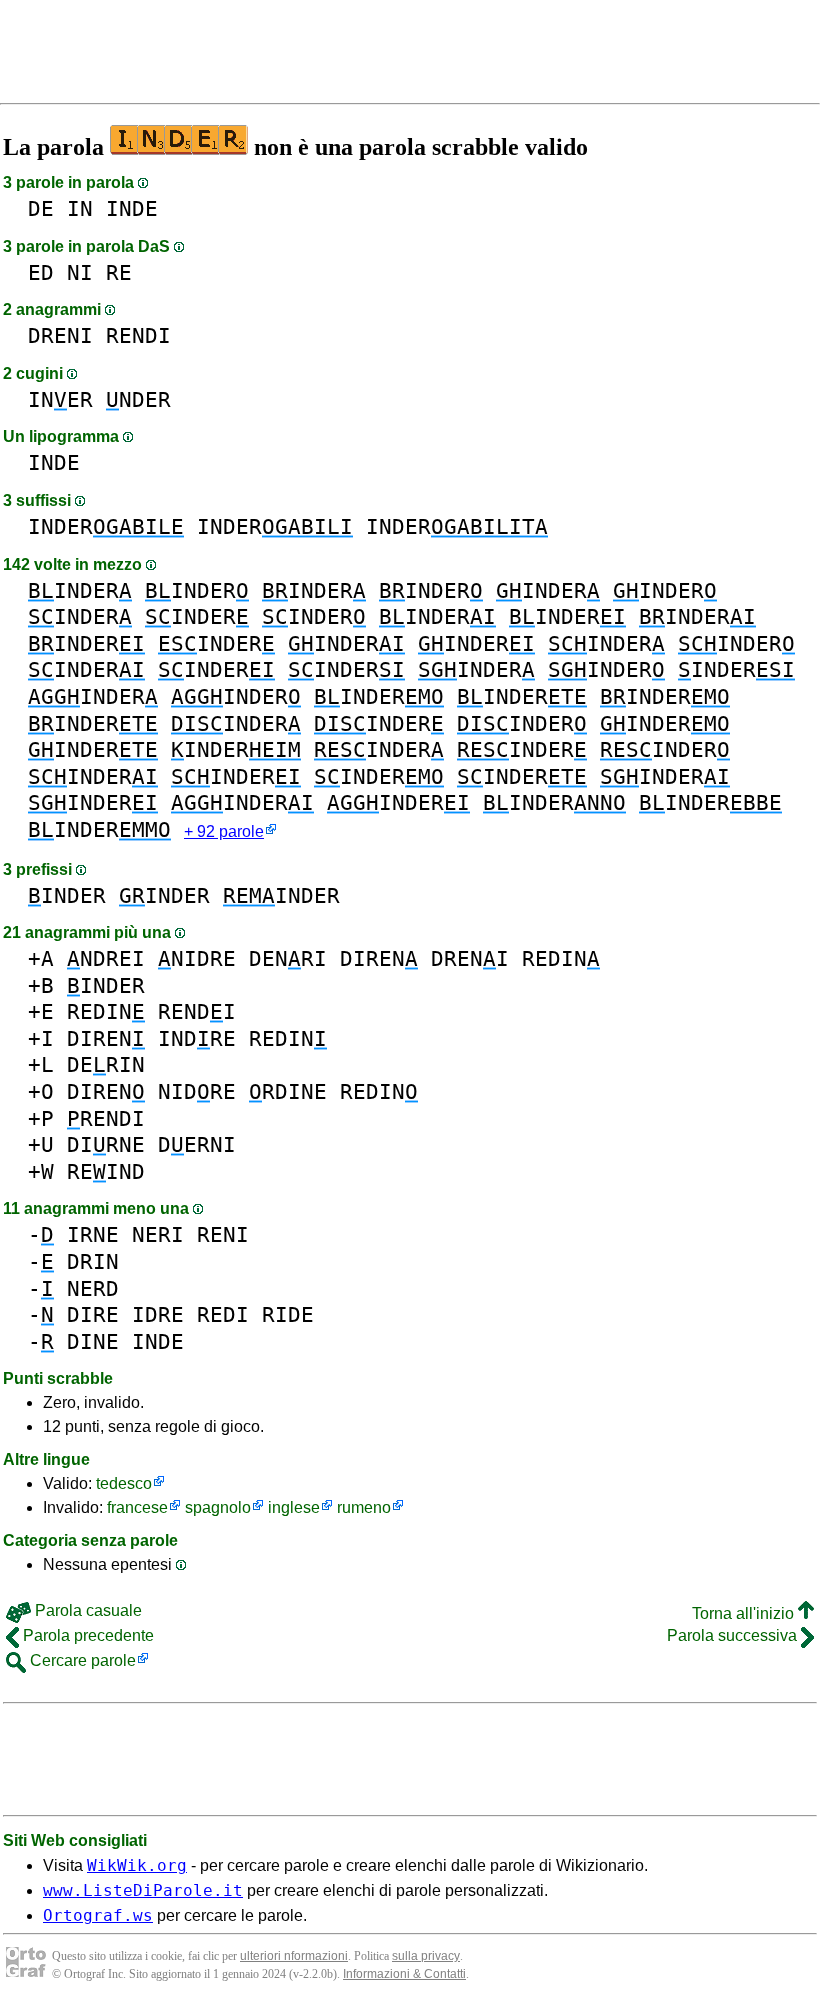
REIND (106, 1171)
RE (119, 272)
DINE (93, 1341)
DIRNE (106, 1144)
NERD (93, 1288)
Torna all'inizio (745, 1613)
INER (60, 399)
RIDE (288, 1314)
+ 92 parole (224, 831)
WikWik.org (137, 1865)
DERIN (106, 1064)
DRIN (93, 1261)
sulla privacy (426, 1956)
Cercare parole (81, 1660)
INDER (106, 526)
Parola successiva (734, 1635)
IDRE (158, 1314)
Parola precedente (86, 1635)
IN (80, 208)
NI (80, 272)
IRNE (93, 1234)
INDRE (197, 1038)
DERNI (197, 1144)
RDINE (288, 1091)
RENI (223, 1234)
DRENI (60, 335)
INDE (132, 208)
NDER (138, 399)
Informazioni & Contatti (404, 1974)
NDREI (106, 958)
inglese (294, 1507)
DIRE (93, 1314)
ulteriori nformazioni (294, 1956)
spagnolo (218, 1507)
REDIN (561, 958)
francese (137, 1507)
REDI (223, 1314)
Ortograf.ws (98, 1915)
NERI (158, 1234)
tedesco (124, 1483)
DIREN (379, 958)
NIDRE (197, 958)
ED (41, 272)
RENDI (138, 335)
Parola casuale (86, 1610)
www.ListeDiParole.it (143, 1890)
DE (41, 208)
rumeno (364, 1507)
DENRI (288, 958)
